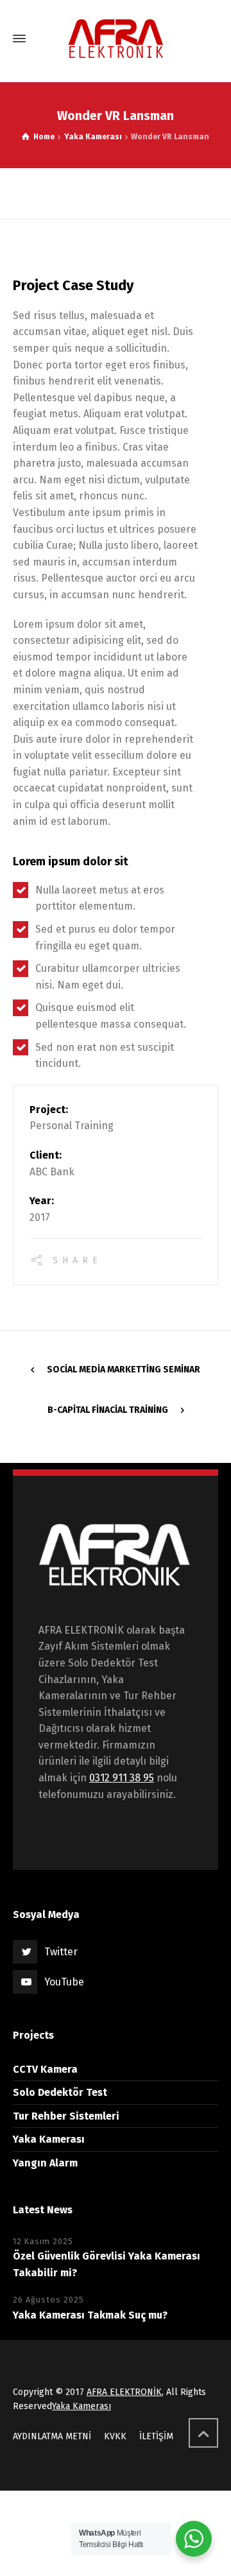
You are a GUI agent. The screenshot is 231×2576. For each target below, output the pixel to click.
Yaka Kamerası (49, 2139)
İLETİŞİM (156, 2436)
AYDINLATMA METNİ (52, 2436)
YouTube (64, 1982)
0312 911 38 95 (122, 1778)
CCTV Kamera (45, 2069)
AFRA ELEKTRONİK (124, 2392)
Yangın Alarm (45, 2163)
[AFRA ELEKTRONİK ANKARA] (116, 39)
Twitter (61, 1952)
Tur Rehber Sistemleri (66, 2116)
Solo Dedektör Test (60, 2092)
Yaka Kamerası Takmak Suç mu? (90, 2315)
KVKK (115, 2436)
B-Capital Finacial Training (108, 1410)
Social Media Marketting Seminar (124, 1370)
